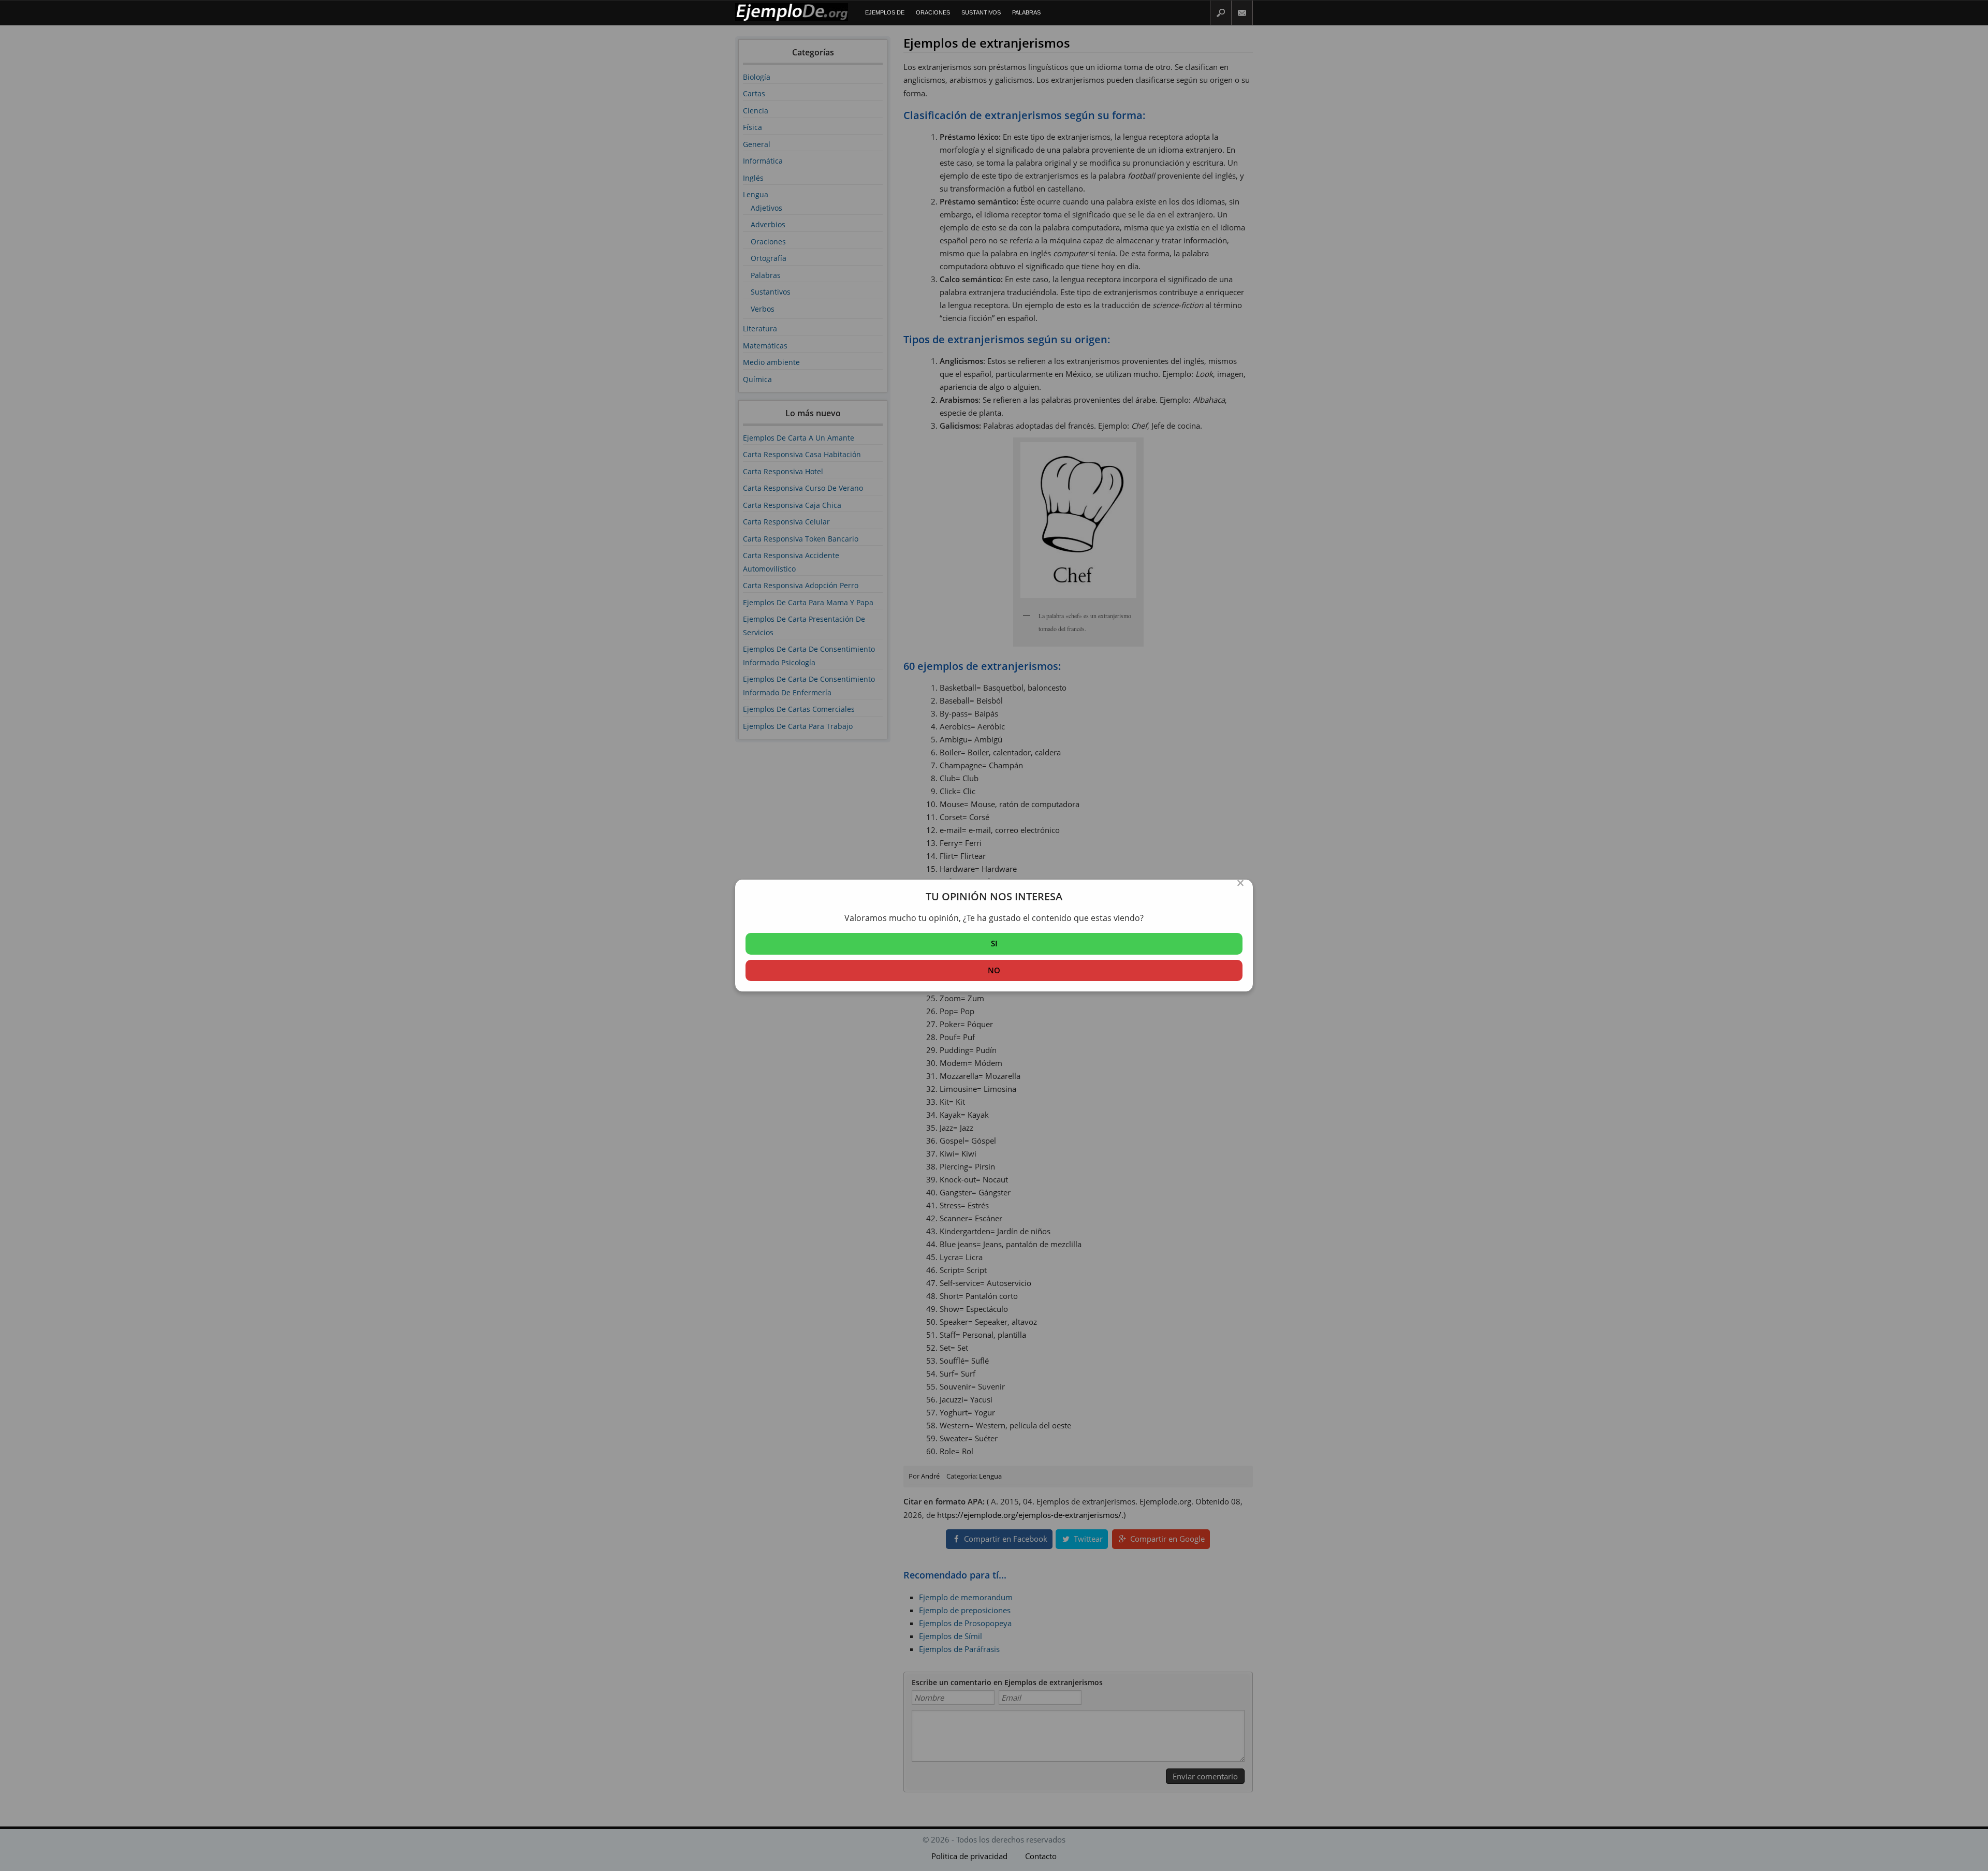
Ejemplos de (885, 12)
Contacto (1242, 13)
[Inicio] (792, 19)
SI (994, 943)
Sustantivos (981, 12)
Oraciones (933, 12)
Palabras (1026, 12)
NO (994, 970)
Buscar (1221, 13)
